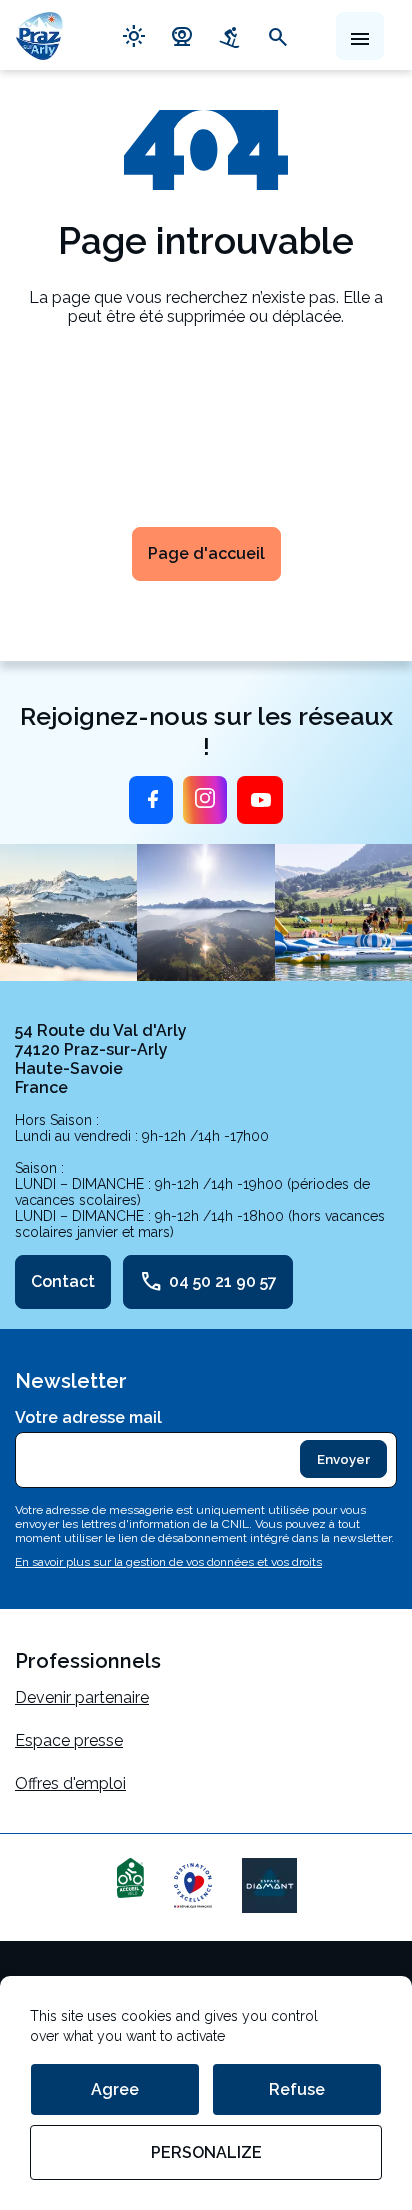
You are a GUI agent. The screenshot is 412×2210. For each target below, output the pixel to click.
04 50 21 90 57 (208, 1282)
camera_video (182, 35)
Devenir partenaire (82, 1697)
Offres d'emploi (70, 1783)
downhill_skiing (230, 35)
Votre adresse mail (88, 1417)
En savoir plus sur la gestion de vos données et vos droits (168, 1562)
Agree (115, 2089)
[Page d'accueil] (39, 35)
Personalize (206, 2152)
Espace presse (69, 1740)
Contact (63, 1281)
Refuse (297, 2089)
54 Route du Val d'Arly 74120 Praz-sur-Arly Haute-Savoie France (101, 1059)
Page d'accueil (206, 553)
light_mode (134, 35)
